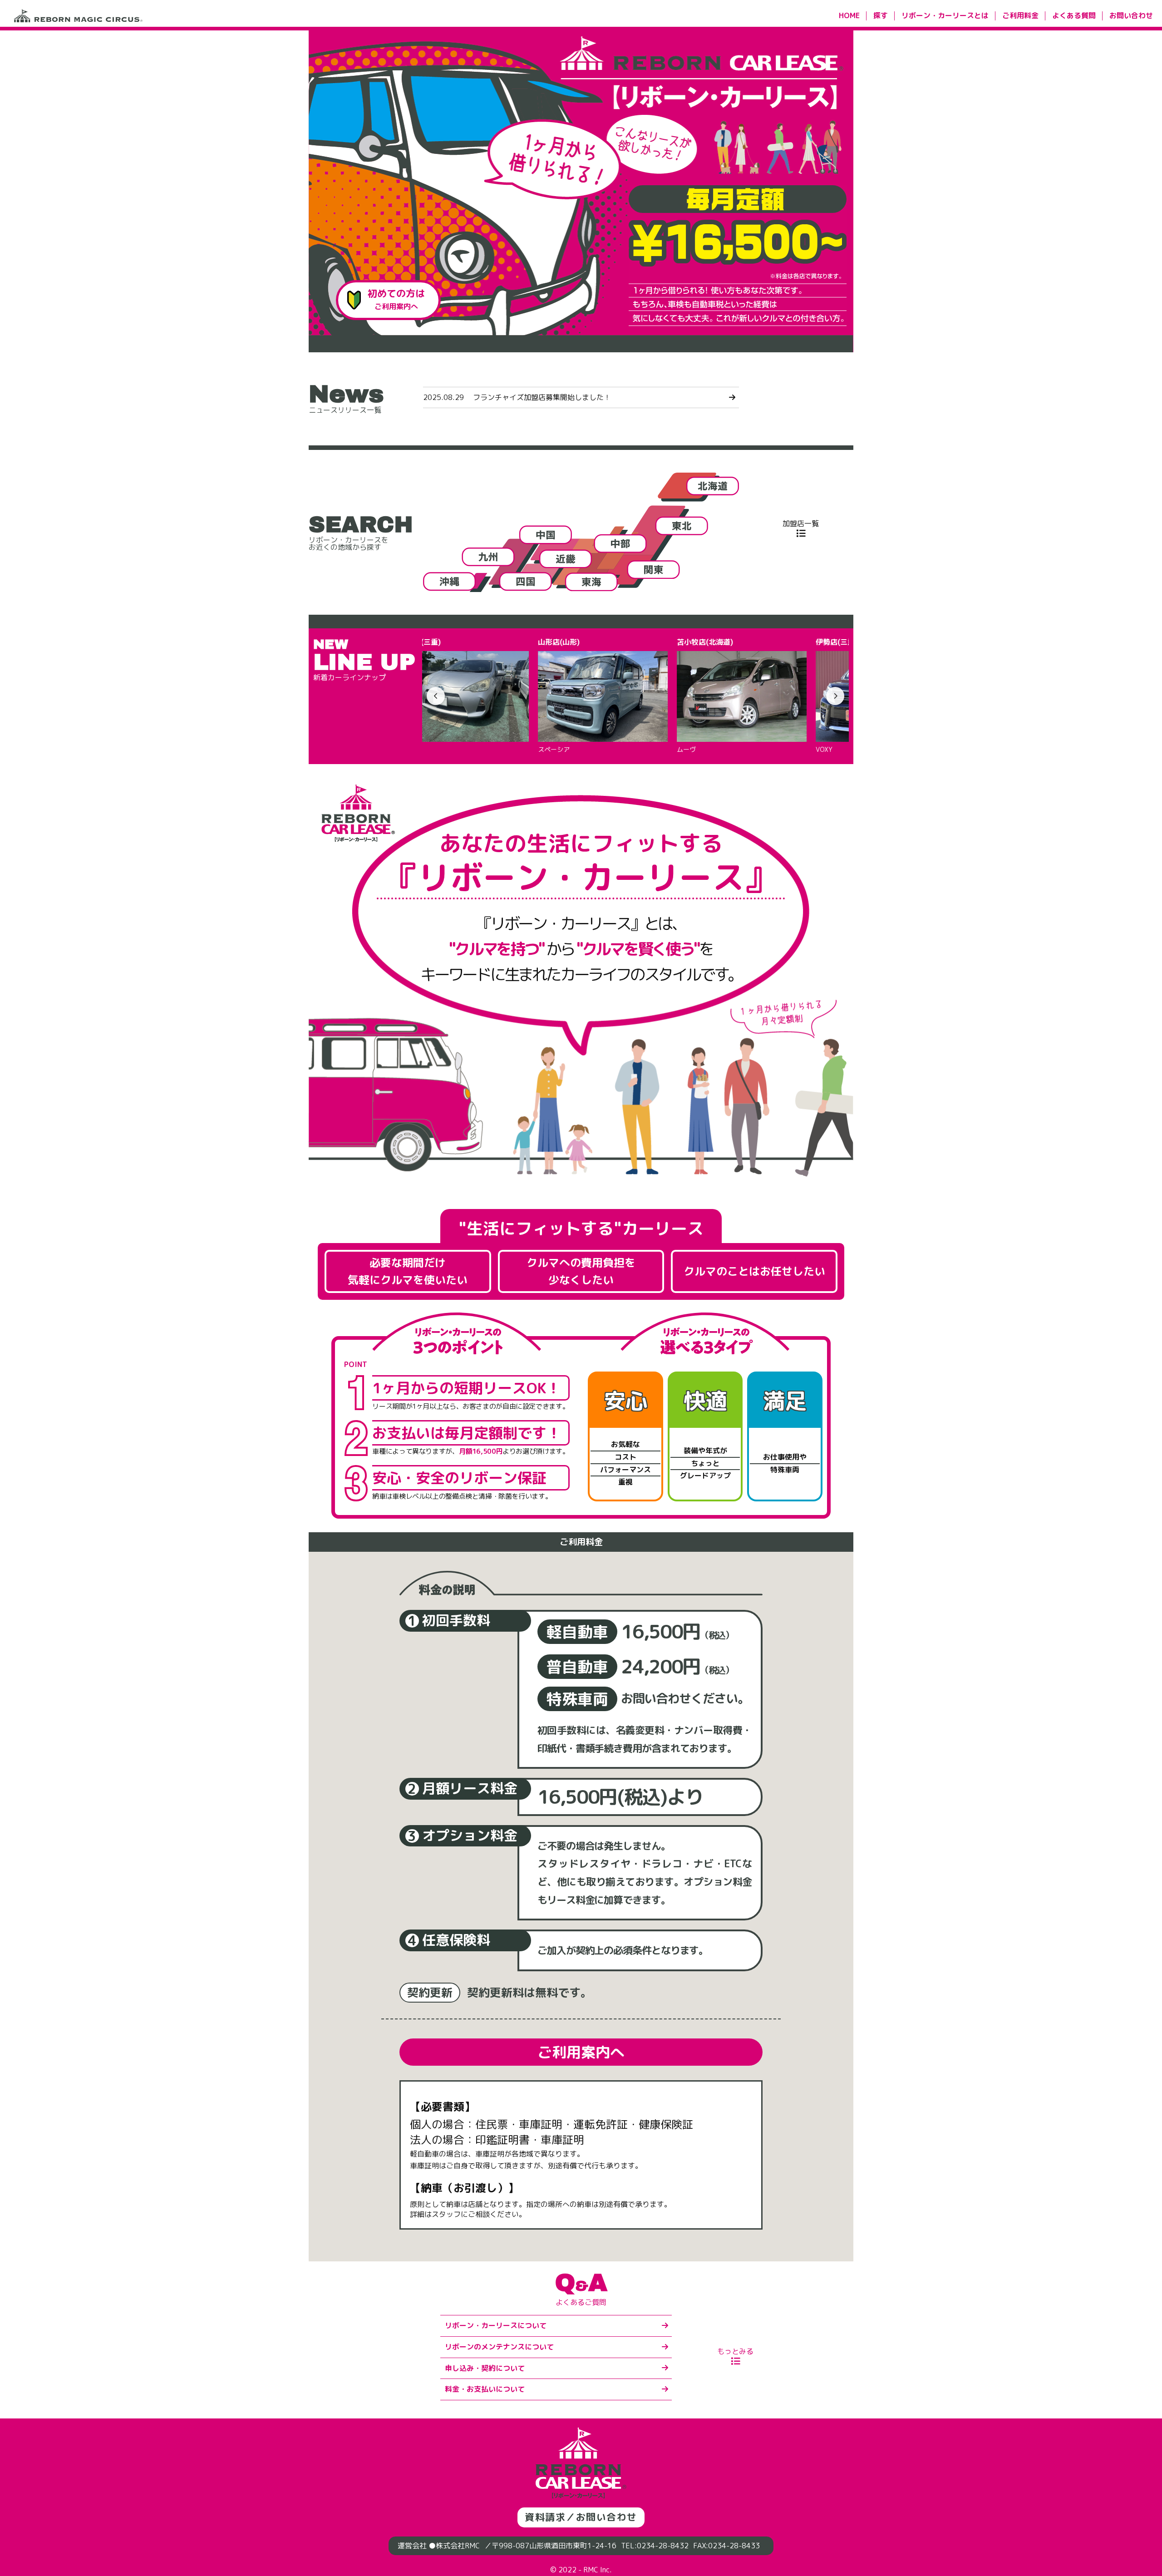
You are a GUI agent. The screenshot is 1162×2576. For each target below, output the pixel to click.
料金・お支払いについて (485, 2389)
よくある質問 (1074, 15)
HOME (849, 15)
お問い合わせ (1131, 15)
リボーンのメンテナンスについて (499, 2347)
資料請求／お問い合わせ (581, 2517)
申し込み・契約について (485, 2368)
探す (881, 15)
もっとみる (735, 2351)
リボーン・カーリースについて (496, 2325)
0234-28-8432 (663, 2546)
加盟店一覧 (801, 523)
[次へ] (835, 696)
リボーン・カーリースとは (945, 15)
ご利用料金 (1020, 15)
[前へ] (436, 696)
